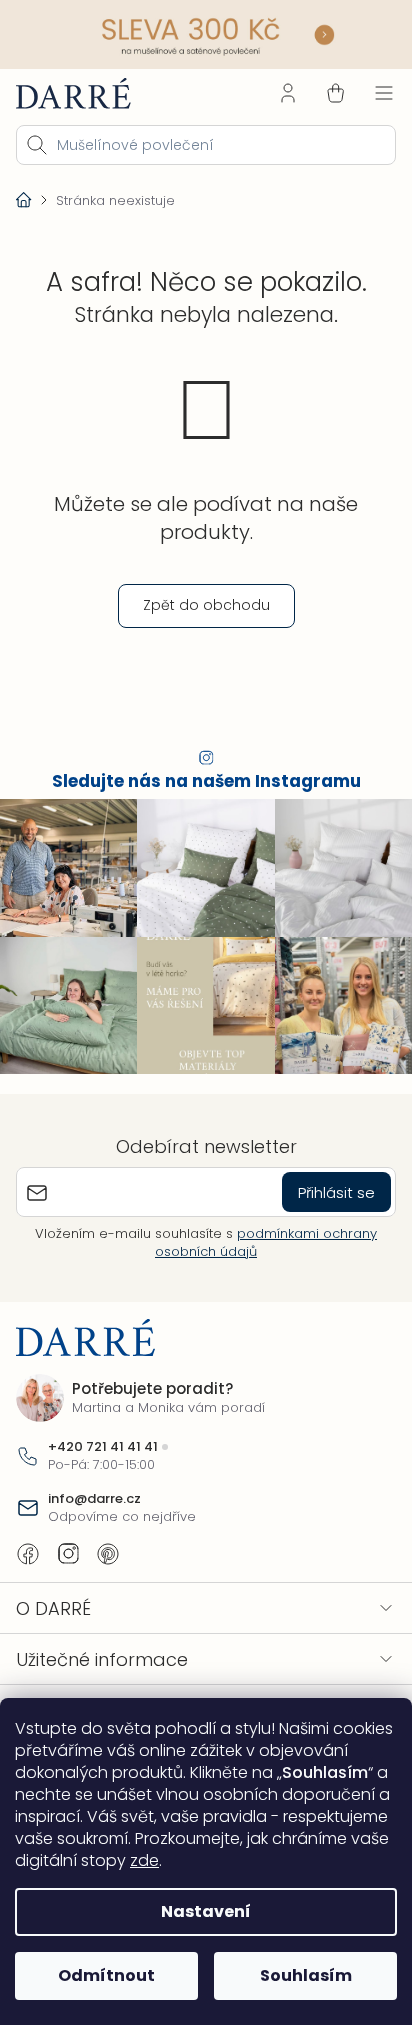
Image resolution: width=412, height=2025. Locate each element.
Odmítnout (106, 1975)
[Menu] (384, 93)
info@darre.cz (94, 1499)
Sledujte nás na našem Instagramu (206, 781)
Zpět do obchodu (206, 605)
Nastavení (206, 1911)
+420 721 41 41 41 (103, 1447)
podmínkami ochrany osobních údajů (266, 1242)
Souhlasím (306, 1975)
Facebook (28, 1554)
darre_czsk (68, 1554)
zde (144, 1860)
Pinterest (108, 1554)
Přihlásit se (336, 1192)
